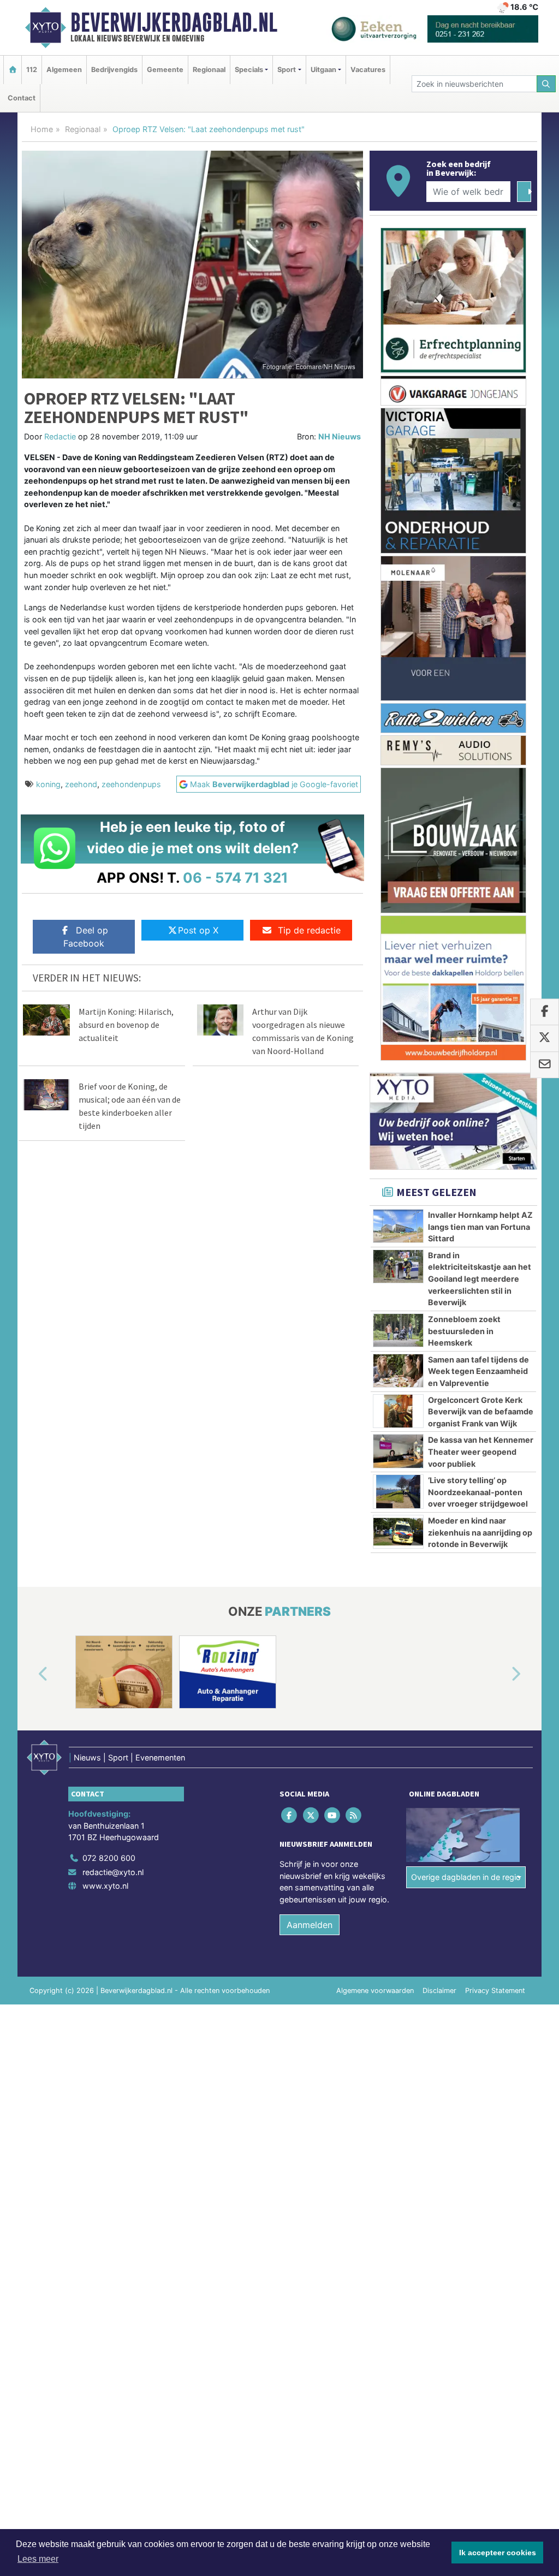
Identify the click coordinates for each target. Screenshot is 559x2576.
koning (48, 784)
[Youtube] (333, 1815)
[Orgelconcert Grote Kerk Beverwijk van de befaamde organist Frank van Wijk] (398, 1411)
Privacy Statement (495, 1991)
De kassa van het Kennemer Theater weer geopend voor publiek (481, 1451)
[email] (545, 1065)
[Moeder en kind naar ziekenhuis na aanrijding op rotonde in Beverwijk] (398, 1532)
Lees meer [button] (38, 2559)
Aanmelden (310, 1925)
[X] (311, 1815)
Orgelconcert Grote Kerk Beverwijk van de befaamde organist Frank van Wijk (481, 1412)
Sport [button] (287, 70)
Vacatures (368, 70)
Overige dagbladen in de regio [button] (466, 1877)
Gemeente (165, 70)
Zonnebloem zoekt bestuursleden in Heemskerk (464, 1331)
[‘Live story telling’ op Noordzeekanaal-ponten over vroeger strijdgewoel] (398, 1491)
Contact (22, 98)
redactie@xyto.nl (113, 1872)
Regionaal (209, 70)
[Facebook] (290, 1815)
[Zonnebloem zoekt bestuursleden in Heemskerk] (398, 1330)
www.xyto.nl (105, 1886)
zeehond (81, 784)
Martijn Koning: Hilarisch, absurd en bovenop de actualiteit (126, 1025)
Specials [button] (249, 70)
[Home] (13, 70)
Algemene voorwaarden (375, 1991)
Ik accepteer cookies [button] (498, 2553)
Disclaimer (439, 1991)
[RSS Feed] (355, 1815)
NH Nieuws (340, 436)
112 (32, 70)
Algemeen (64, 70)
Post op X (198, 930)
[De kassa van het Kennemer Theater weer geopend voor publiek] (398, 1451)
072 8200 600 (109, 1858)
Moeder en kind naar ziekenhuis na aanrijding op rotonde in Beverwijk (480, 1532)
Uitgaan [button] (323, 70)
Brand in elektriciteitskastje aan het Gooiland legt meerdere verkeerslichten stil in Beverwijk (480, 1279)
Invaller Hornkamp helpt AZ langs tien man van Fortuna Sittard (480, 1227)
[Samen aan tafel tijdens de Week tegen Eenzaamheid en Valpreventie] (398, 1371)
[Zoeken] (546, 84)
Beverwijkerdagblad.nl (174, 22)
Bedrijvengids (114, 70)
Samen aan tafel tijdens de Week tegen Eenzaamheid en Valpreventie (478, 1371)
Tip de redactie (309, 930)
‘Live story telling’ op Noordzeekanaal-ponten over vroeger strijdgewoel (478, 1492)
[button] (31, 1674)
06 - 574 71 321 (236, 877)
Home (42, 129)
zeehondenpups (131, 784)
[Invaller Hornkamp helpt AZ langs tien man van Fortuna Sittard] (398, 1226)
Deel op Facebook (86, 937)
